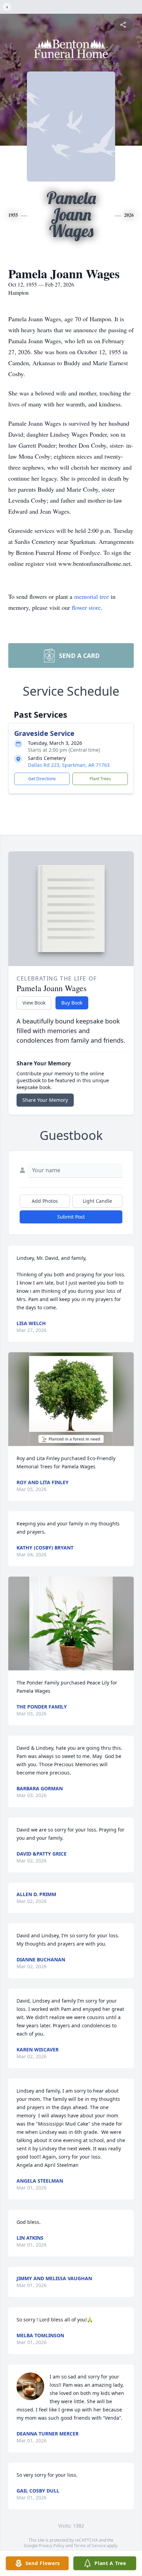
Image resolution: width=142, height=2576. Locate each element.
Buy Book (72, 1003)
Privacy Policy (52, 2546)
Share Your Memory (45, 1100)
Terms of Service (90, 2546)
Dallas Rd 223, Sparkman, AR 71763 (69, 765)
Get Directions (42, 779)
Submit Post (71, 1217)
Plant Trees (100, 779)
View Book (34, 1003)
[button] (71, 1399)
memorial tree (92, 596)
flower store (86, 607)
